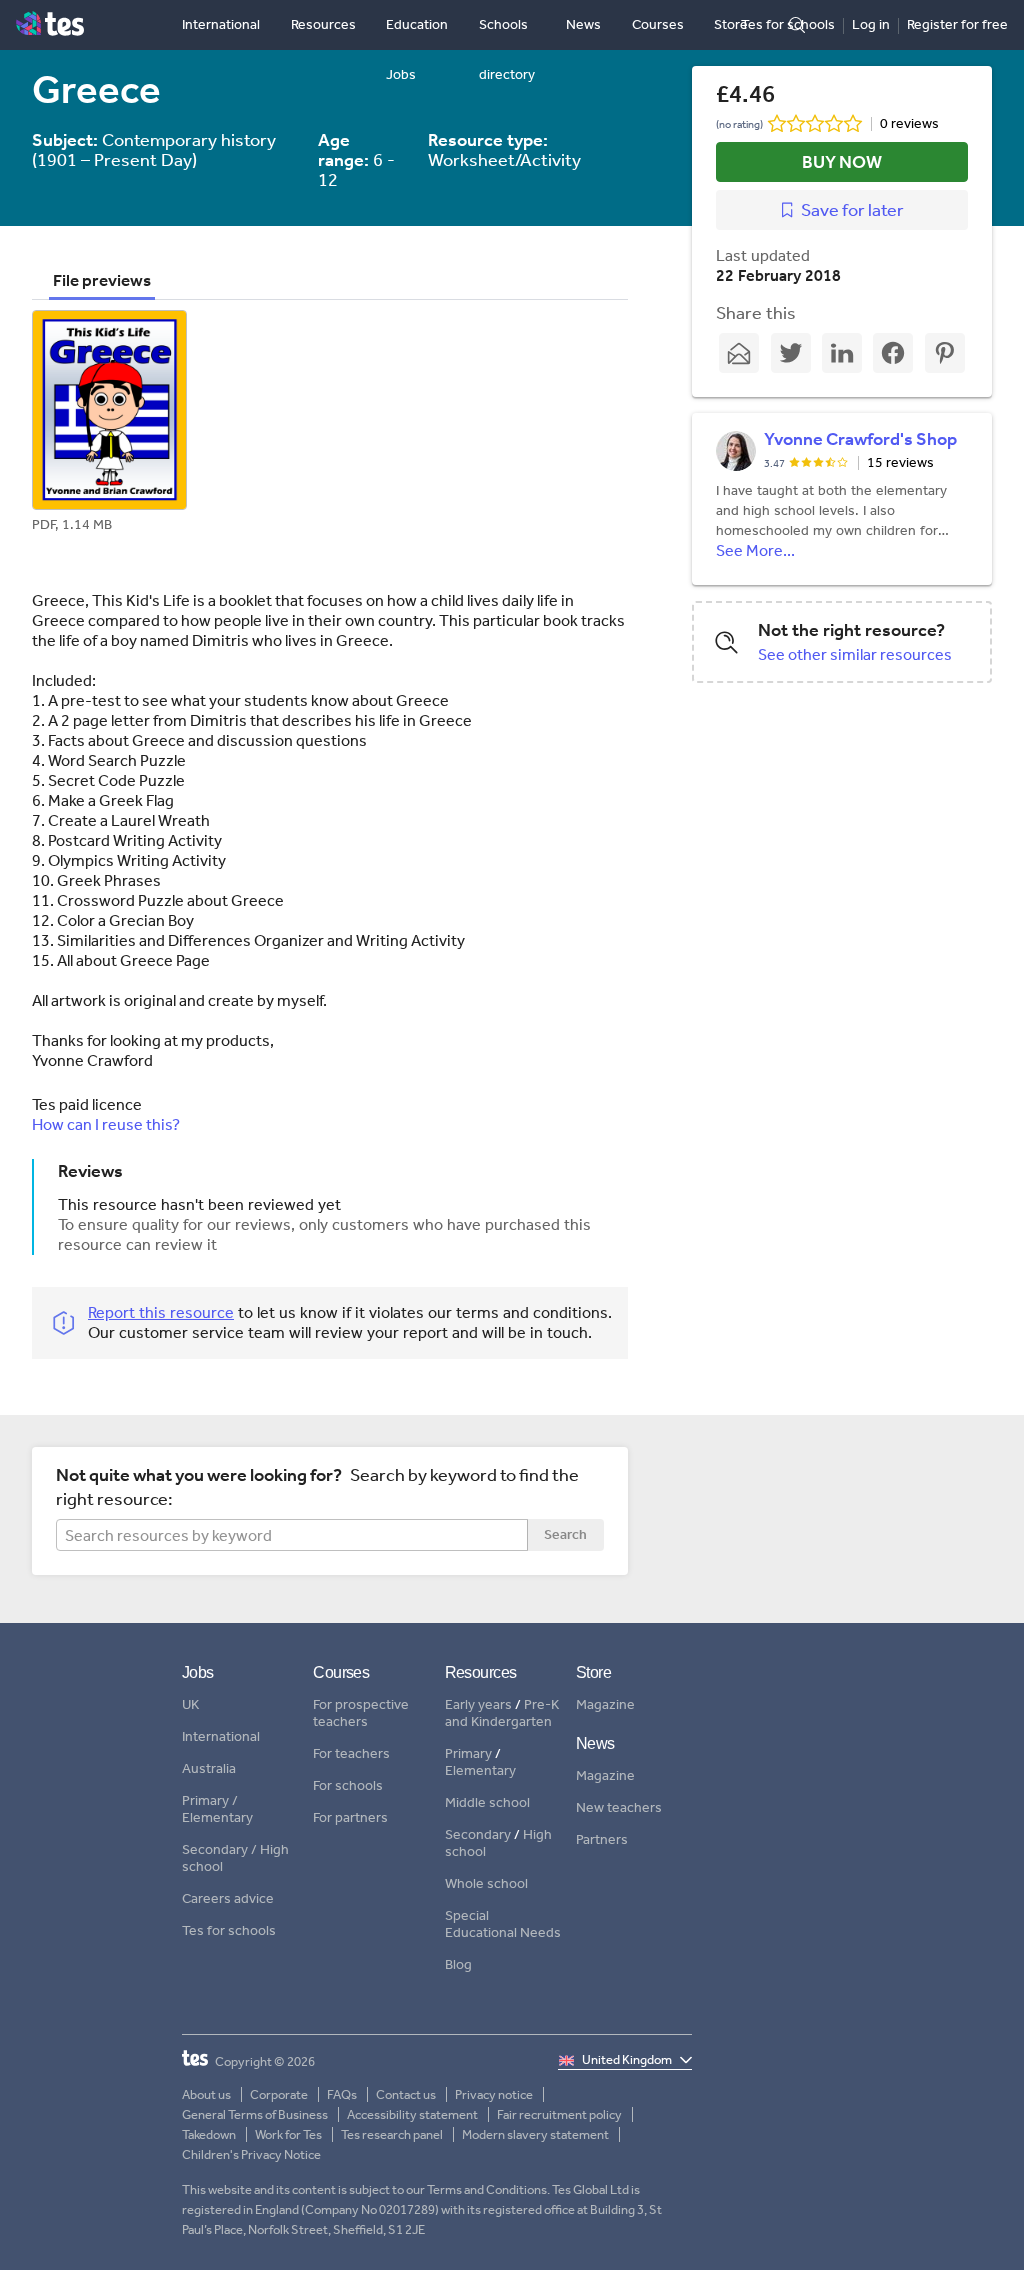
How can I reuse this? (106, 1124)
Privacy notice (494, 2094)
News (583, 24)
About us (206, 2094)
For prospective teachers (361, 1713)
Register (957, 24)
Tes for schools (788, 24)
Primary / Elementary (217, 1809)
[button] (109, 426)
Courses (658, 24)
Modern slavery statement (535, 2134)
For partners (350, 1818)
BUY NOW (842, 162)
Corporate (279, 2094)
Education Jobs (417, 49)
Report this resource (161, 1312)
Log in (871, 24)
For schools (348, 1786)
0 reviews (909, 124)
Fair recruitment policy (559, 2114)
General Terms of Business (255, 2114)
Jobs (198, 1672)
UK (190, 1705)
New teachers (619, 1808)
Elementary (480, 1770)
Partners (602, 1840)
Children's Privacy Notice (251, 2154)
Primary (468, 1753)
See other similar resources (855, 654)
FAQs (342, 2094)
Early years (478, 1704)
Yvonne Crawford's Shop (860, 439)
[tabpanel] (330, 426)
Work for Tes (288, 2134)
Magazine (605, 1705)
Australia (209, 1769)
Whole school (486, 1884)
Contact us (406, 2094)
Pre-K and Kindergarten (502, 1713)
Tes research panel (392, 2134)
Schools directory (507, 49)
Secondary (478, 1834)
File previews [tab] (102, 280)
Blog (458, 1965)
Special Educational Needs (503, 1924)
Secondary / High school (235, 1858)
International (221, 24)
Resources (323, 24)
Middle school (487, 1803)
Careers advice (228, 1899)
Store (731, 24)
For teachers (351, 1754)
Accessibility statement (412, 2114)
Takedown (209, 2134)
